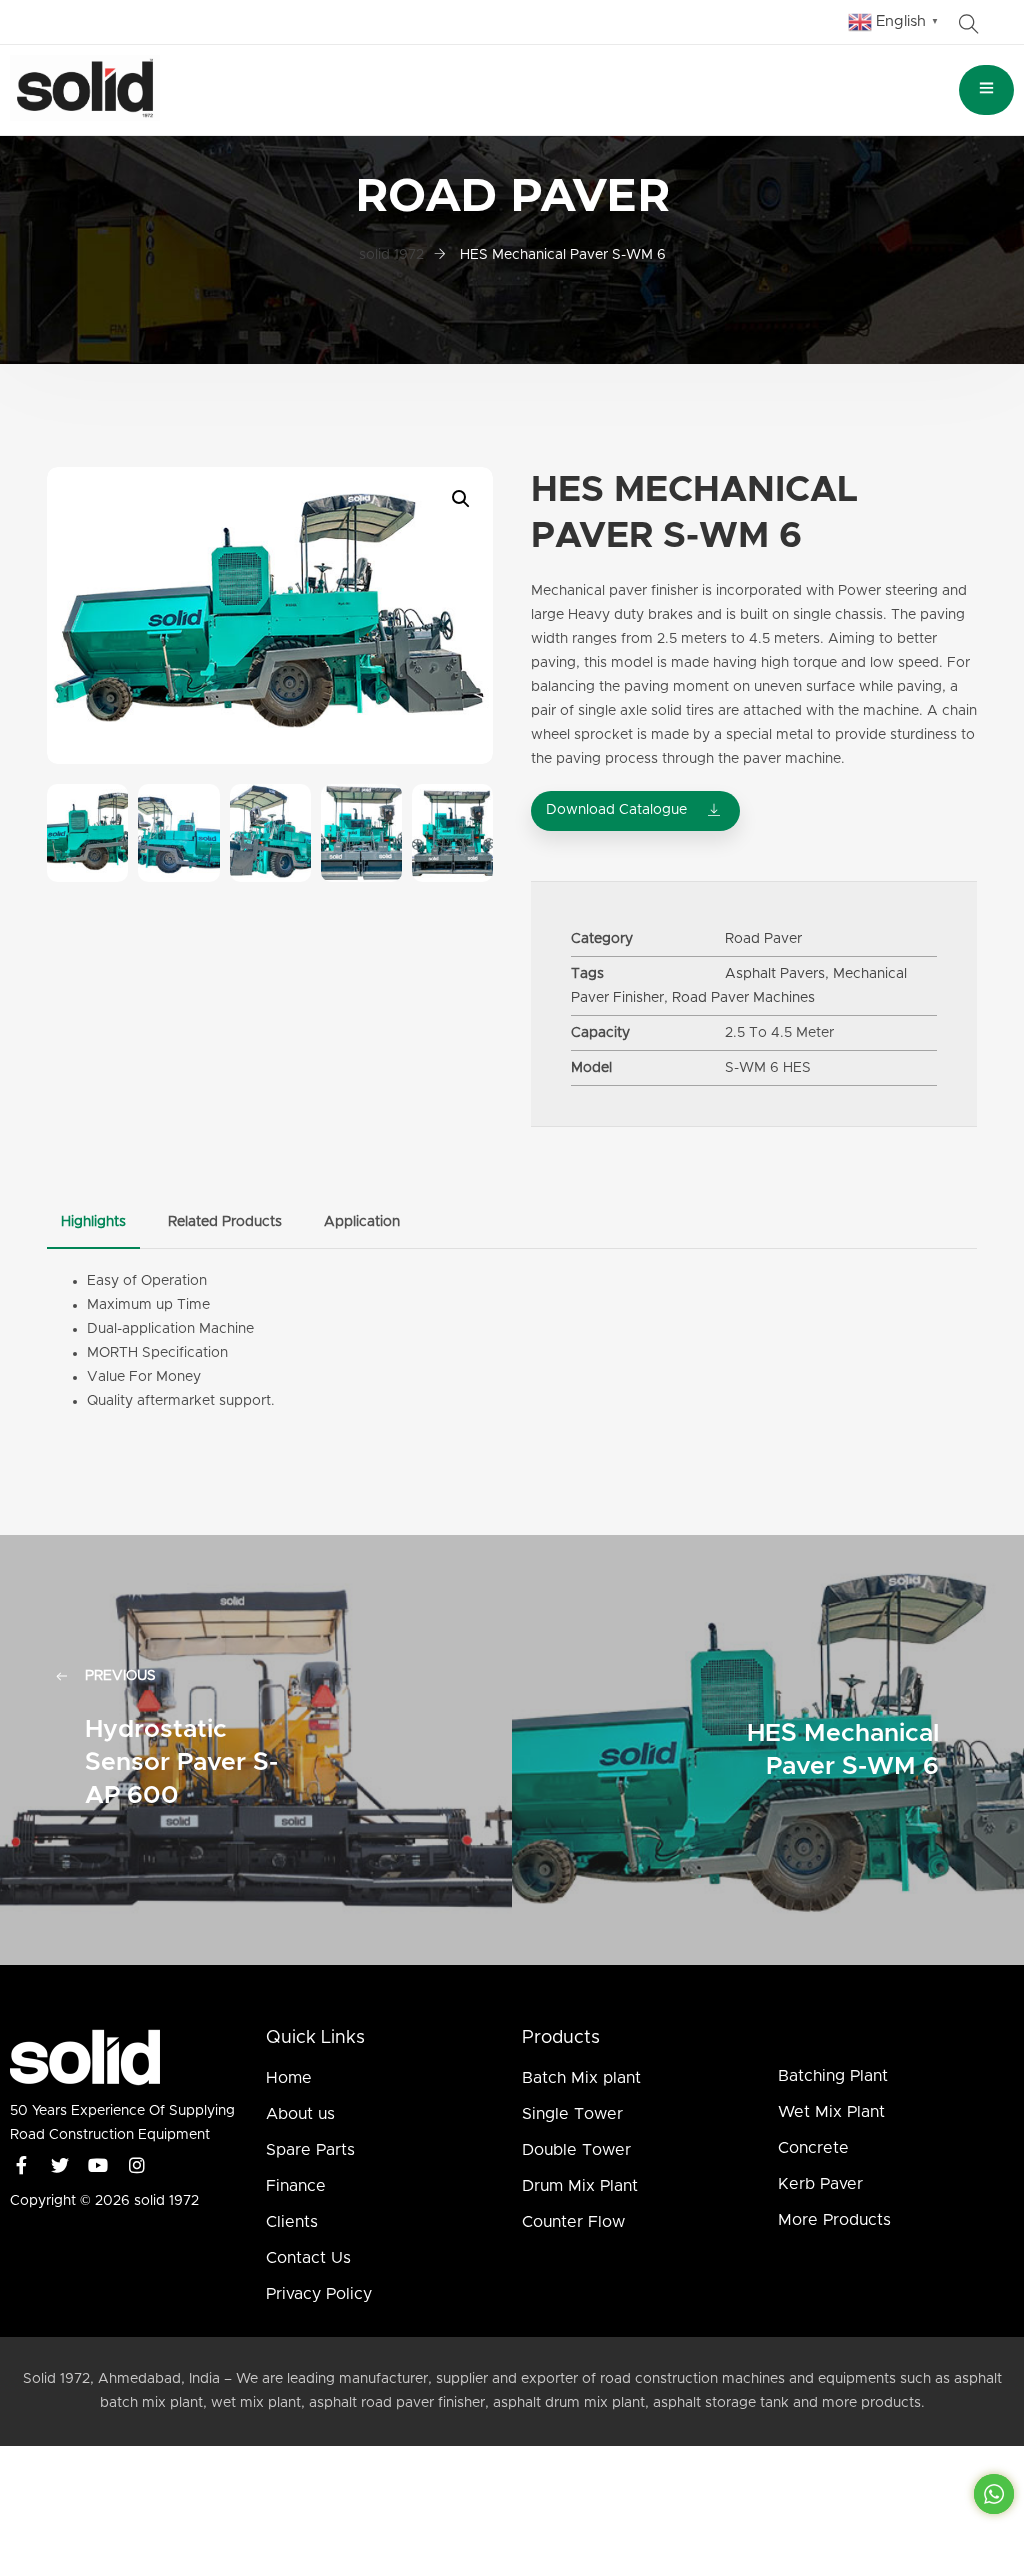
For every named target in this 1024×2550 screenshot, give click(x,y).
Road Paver (763, 939)
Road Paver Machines (743, 998)
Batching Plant (833, 2076)
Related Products (225, 1222)
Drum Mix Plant (580, 2186)
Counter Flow (573, 2222)
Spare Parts (310, 2150)
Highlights (93, 1222)
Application (362, 1222)
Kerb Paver (820, 2184)
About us (300, 2114)
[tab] (93, 1222)
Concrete (813, 2148)
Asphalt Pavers (775, 974)
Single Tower (572, 2114)
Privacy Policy (319, 2294)
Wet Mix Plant (831, 2112)
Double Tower (576, 2150)
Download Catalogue (616, 810)
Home (289, 2078)
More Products (834, 2220)
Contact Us (308, 2258)
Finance (296, 2186)
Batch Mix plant (581, 2078)
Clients (292, 2222)
